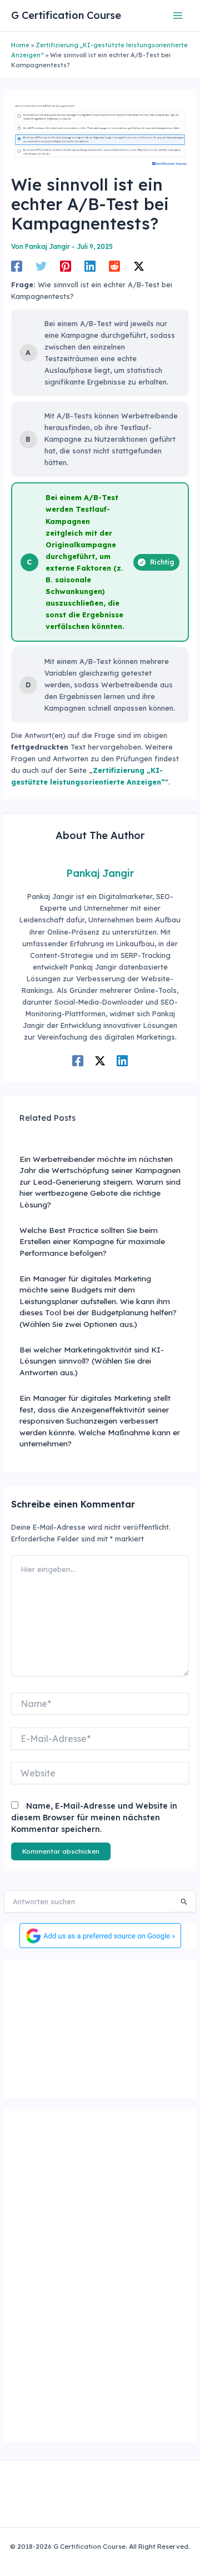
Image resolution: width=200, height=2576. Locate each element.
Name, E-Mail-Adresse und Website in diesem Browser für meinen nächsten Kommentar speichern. (94, 1818)
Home (20, 45)
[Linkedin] (90, 266)
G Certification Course (66, 15)
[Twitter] (41, 266)
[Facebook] (17, 266)
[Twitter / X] (139, 266)
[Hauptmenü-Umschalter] (178, 15)
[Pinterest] (66, 266)
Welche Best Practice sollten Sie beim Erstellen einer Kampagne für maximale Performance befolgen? (92, 1241)
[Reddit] (114, 266)
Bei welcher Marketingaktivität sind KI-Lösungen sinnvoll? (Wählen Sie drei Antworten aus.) (92, 1361)
